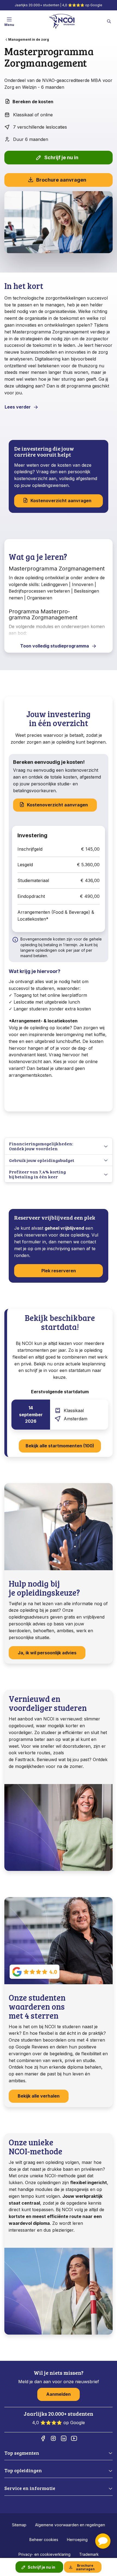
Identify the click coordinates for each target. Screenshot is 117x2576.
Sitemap (19, 2525)
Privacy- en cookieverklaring (44, 2554)
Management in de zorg (29, 39)
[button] (103, 2541)
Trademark (89, 2554)
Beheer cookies (44, 2540)
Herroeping (77, 2540)
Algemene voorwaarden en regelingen (70, 2525)
